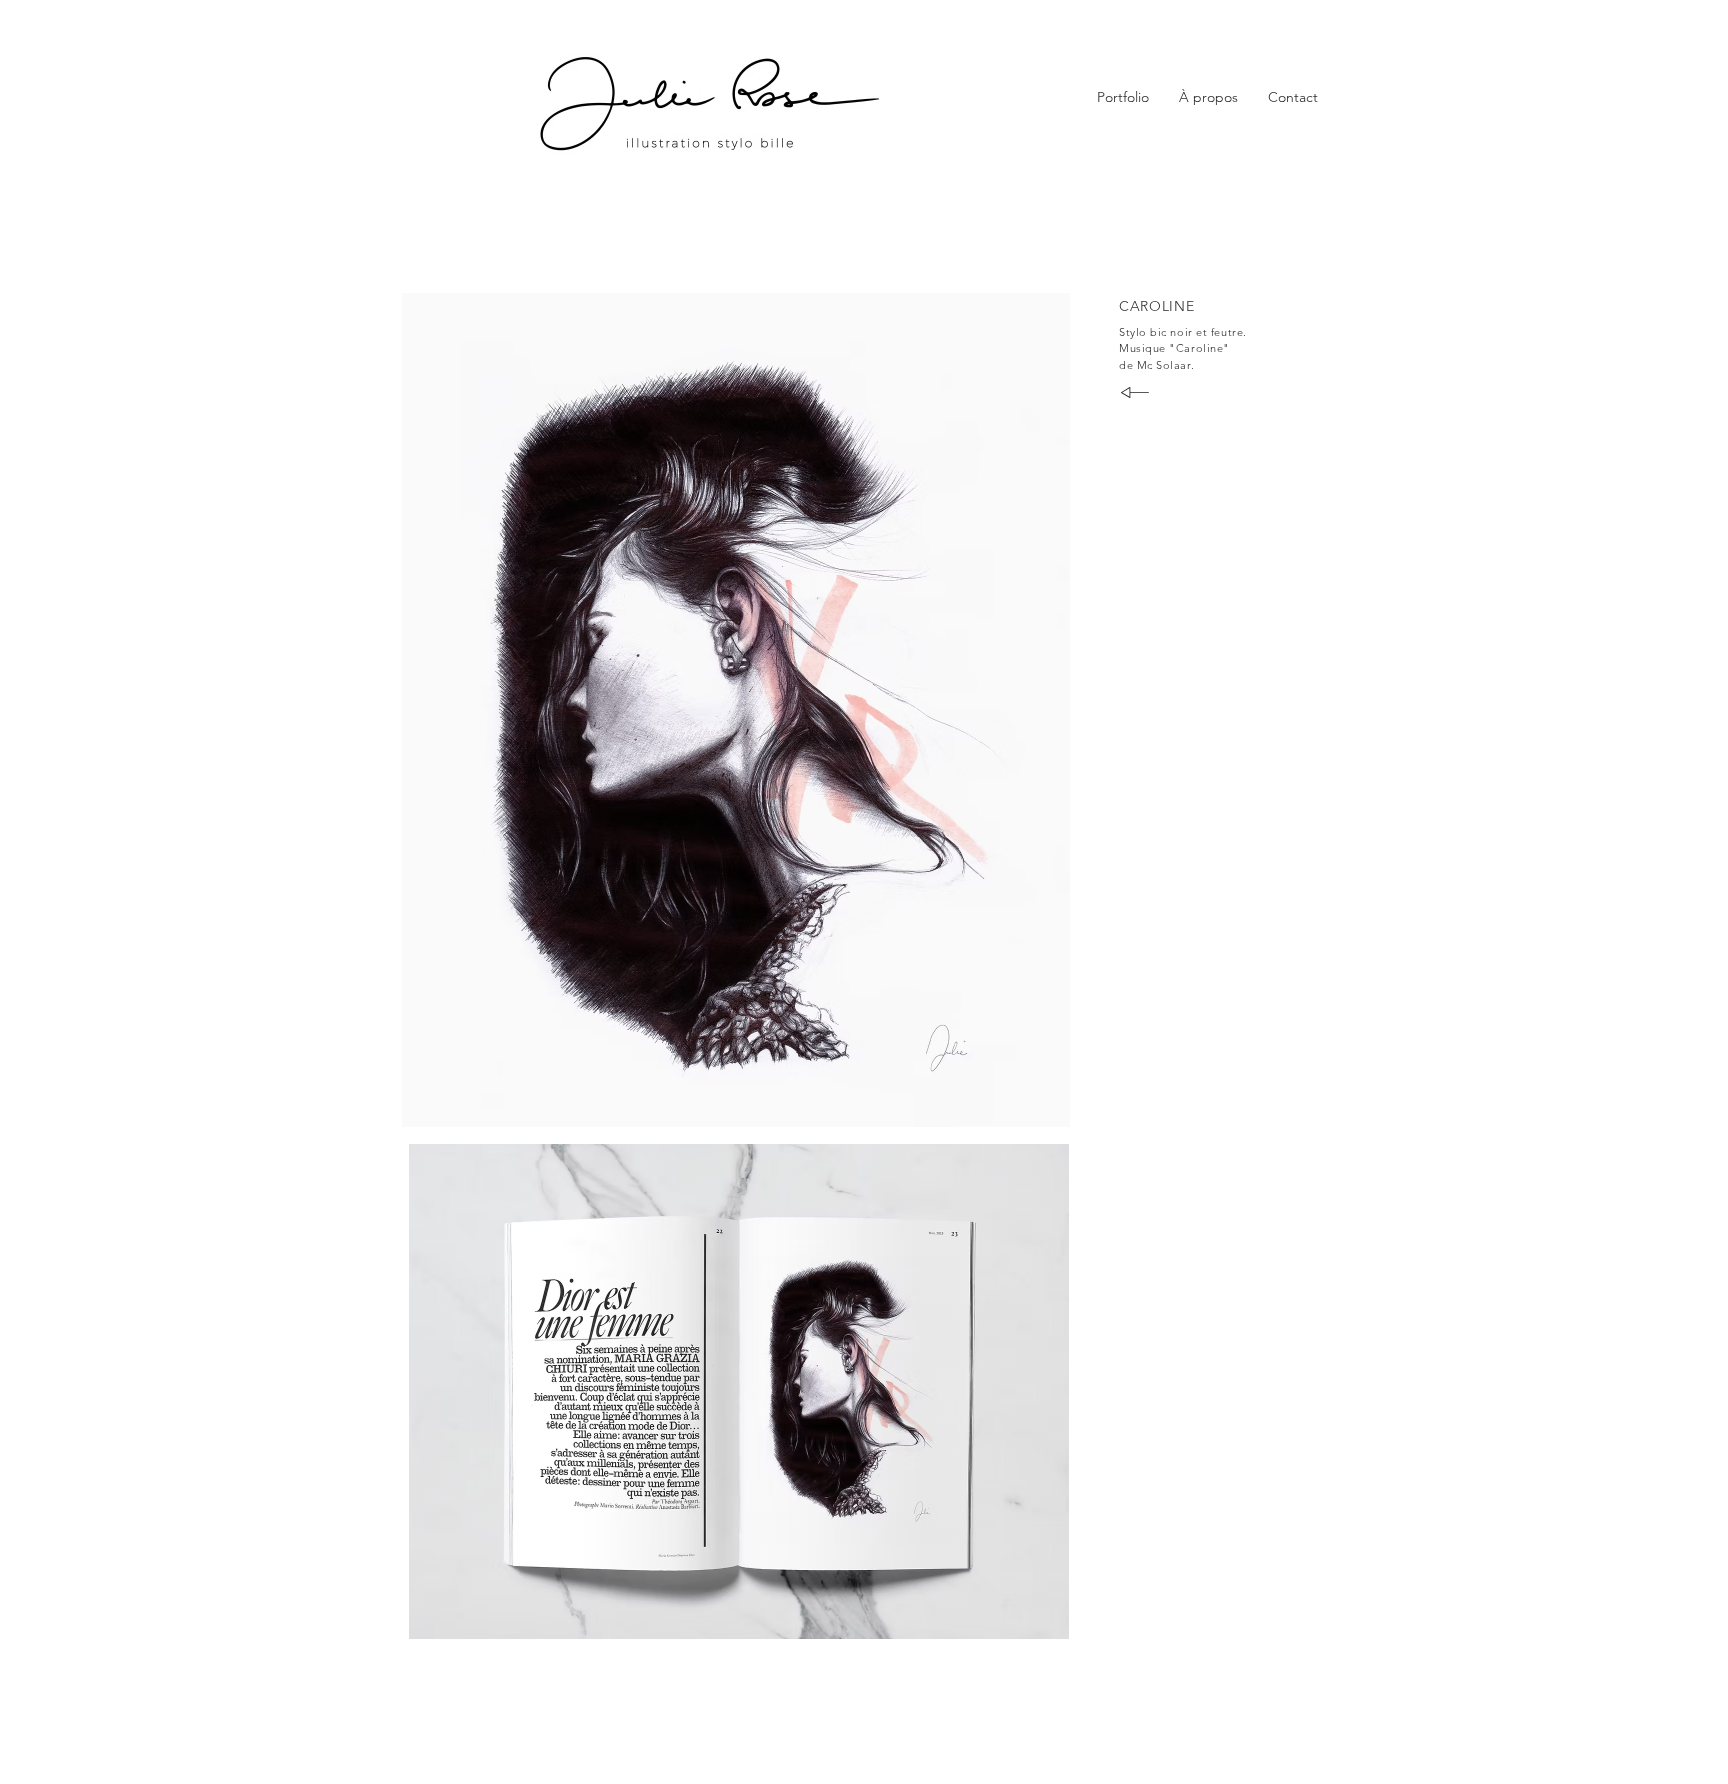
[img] (736, 709)
